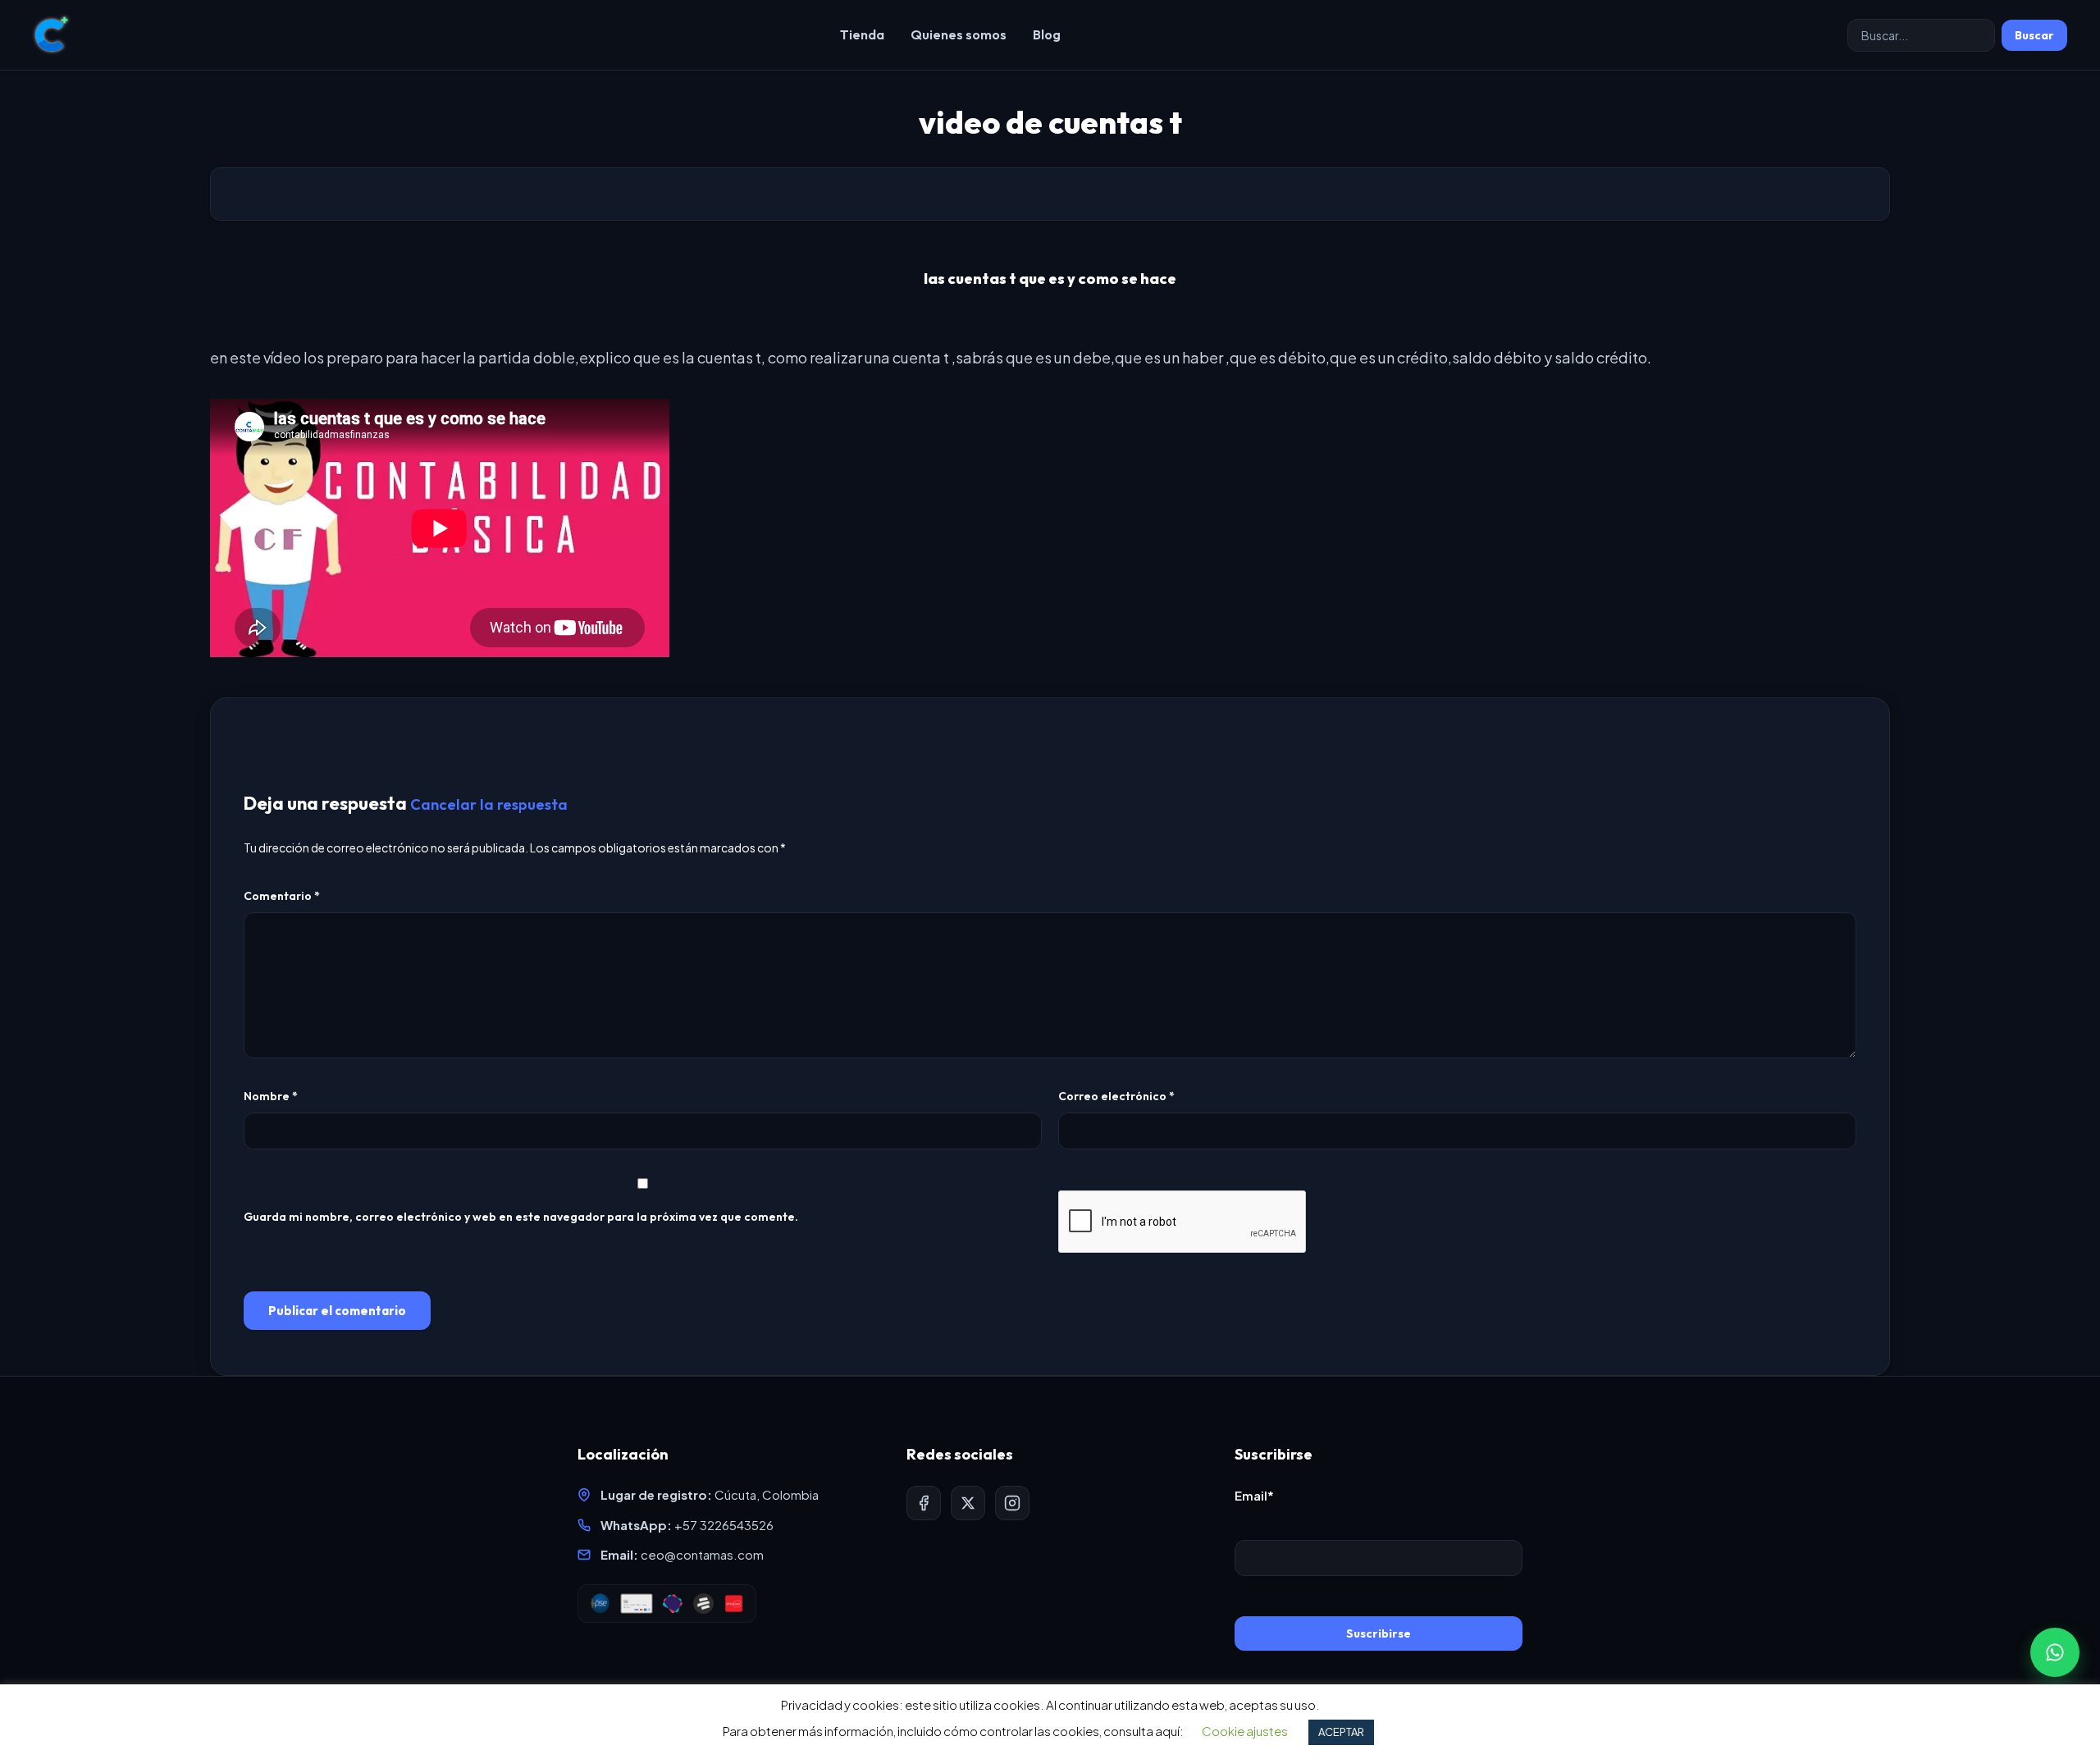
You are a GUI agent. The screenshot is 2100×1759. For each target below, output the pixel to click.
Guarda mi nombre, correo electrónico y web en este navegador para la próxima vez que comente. (521, 1217)
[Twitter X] (968, 1503)
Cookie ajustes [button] (1245, 1731)
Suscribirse (1379, 1633)
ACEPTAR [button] (1341, 1732)
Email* (1254, 1495)
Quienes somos (959, 34)
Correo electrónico (1116, 1096)
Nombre (271, 1096)
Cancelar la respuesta (489, 804)
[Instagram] (1012, 1503)
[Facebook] (924, 1503)
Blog (1047, 34)
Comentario (282, 896)
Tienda (862, 34)
